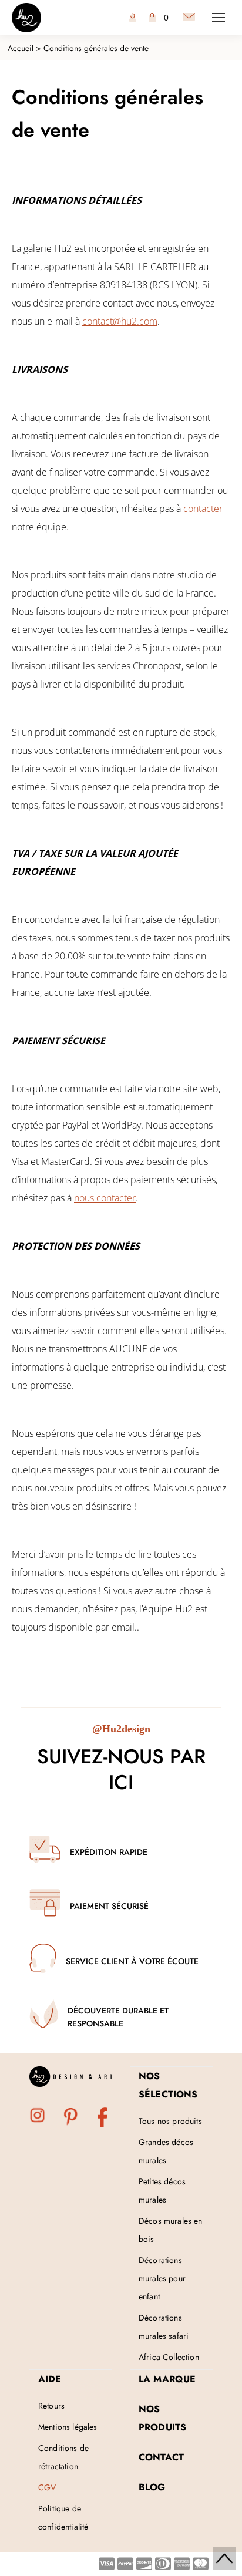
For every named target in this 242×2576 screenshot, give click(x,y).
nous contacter (105, 1198)
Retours (51, 2406)
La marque (167, 2379)
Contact (161, 2457)
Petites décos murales (162, 2191)
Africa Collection (169, 2357)
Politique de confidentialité (63, 2518)
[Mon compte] (133, 18)
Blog (152, 2487)
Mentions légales (68, 2427)
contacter (203, 509)
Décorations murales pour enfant (162, 2278)
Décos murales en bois (171, 2230)
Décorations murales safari (164, 2327)
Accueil (21, 48)
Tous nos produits (170, 2121)
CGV (47, 2487)
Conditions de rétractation (63, 2457)
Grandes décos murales (166, 2151)
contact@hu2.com (120, 321)
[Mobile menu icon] (219, 18)
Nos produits (162, 2418)
